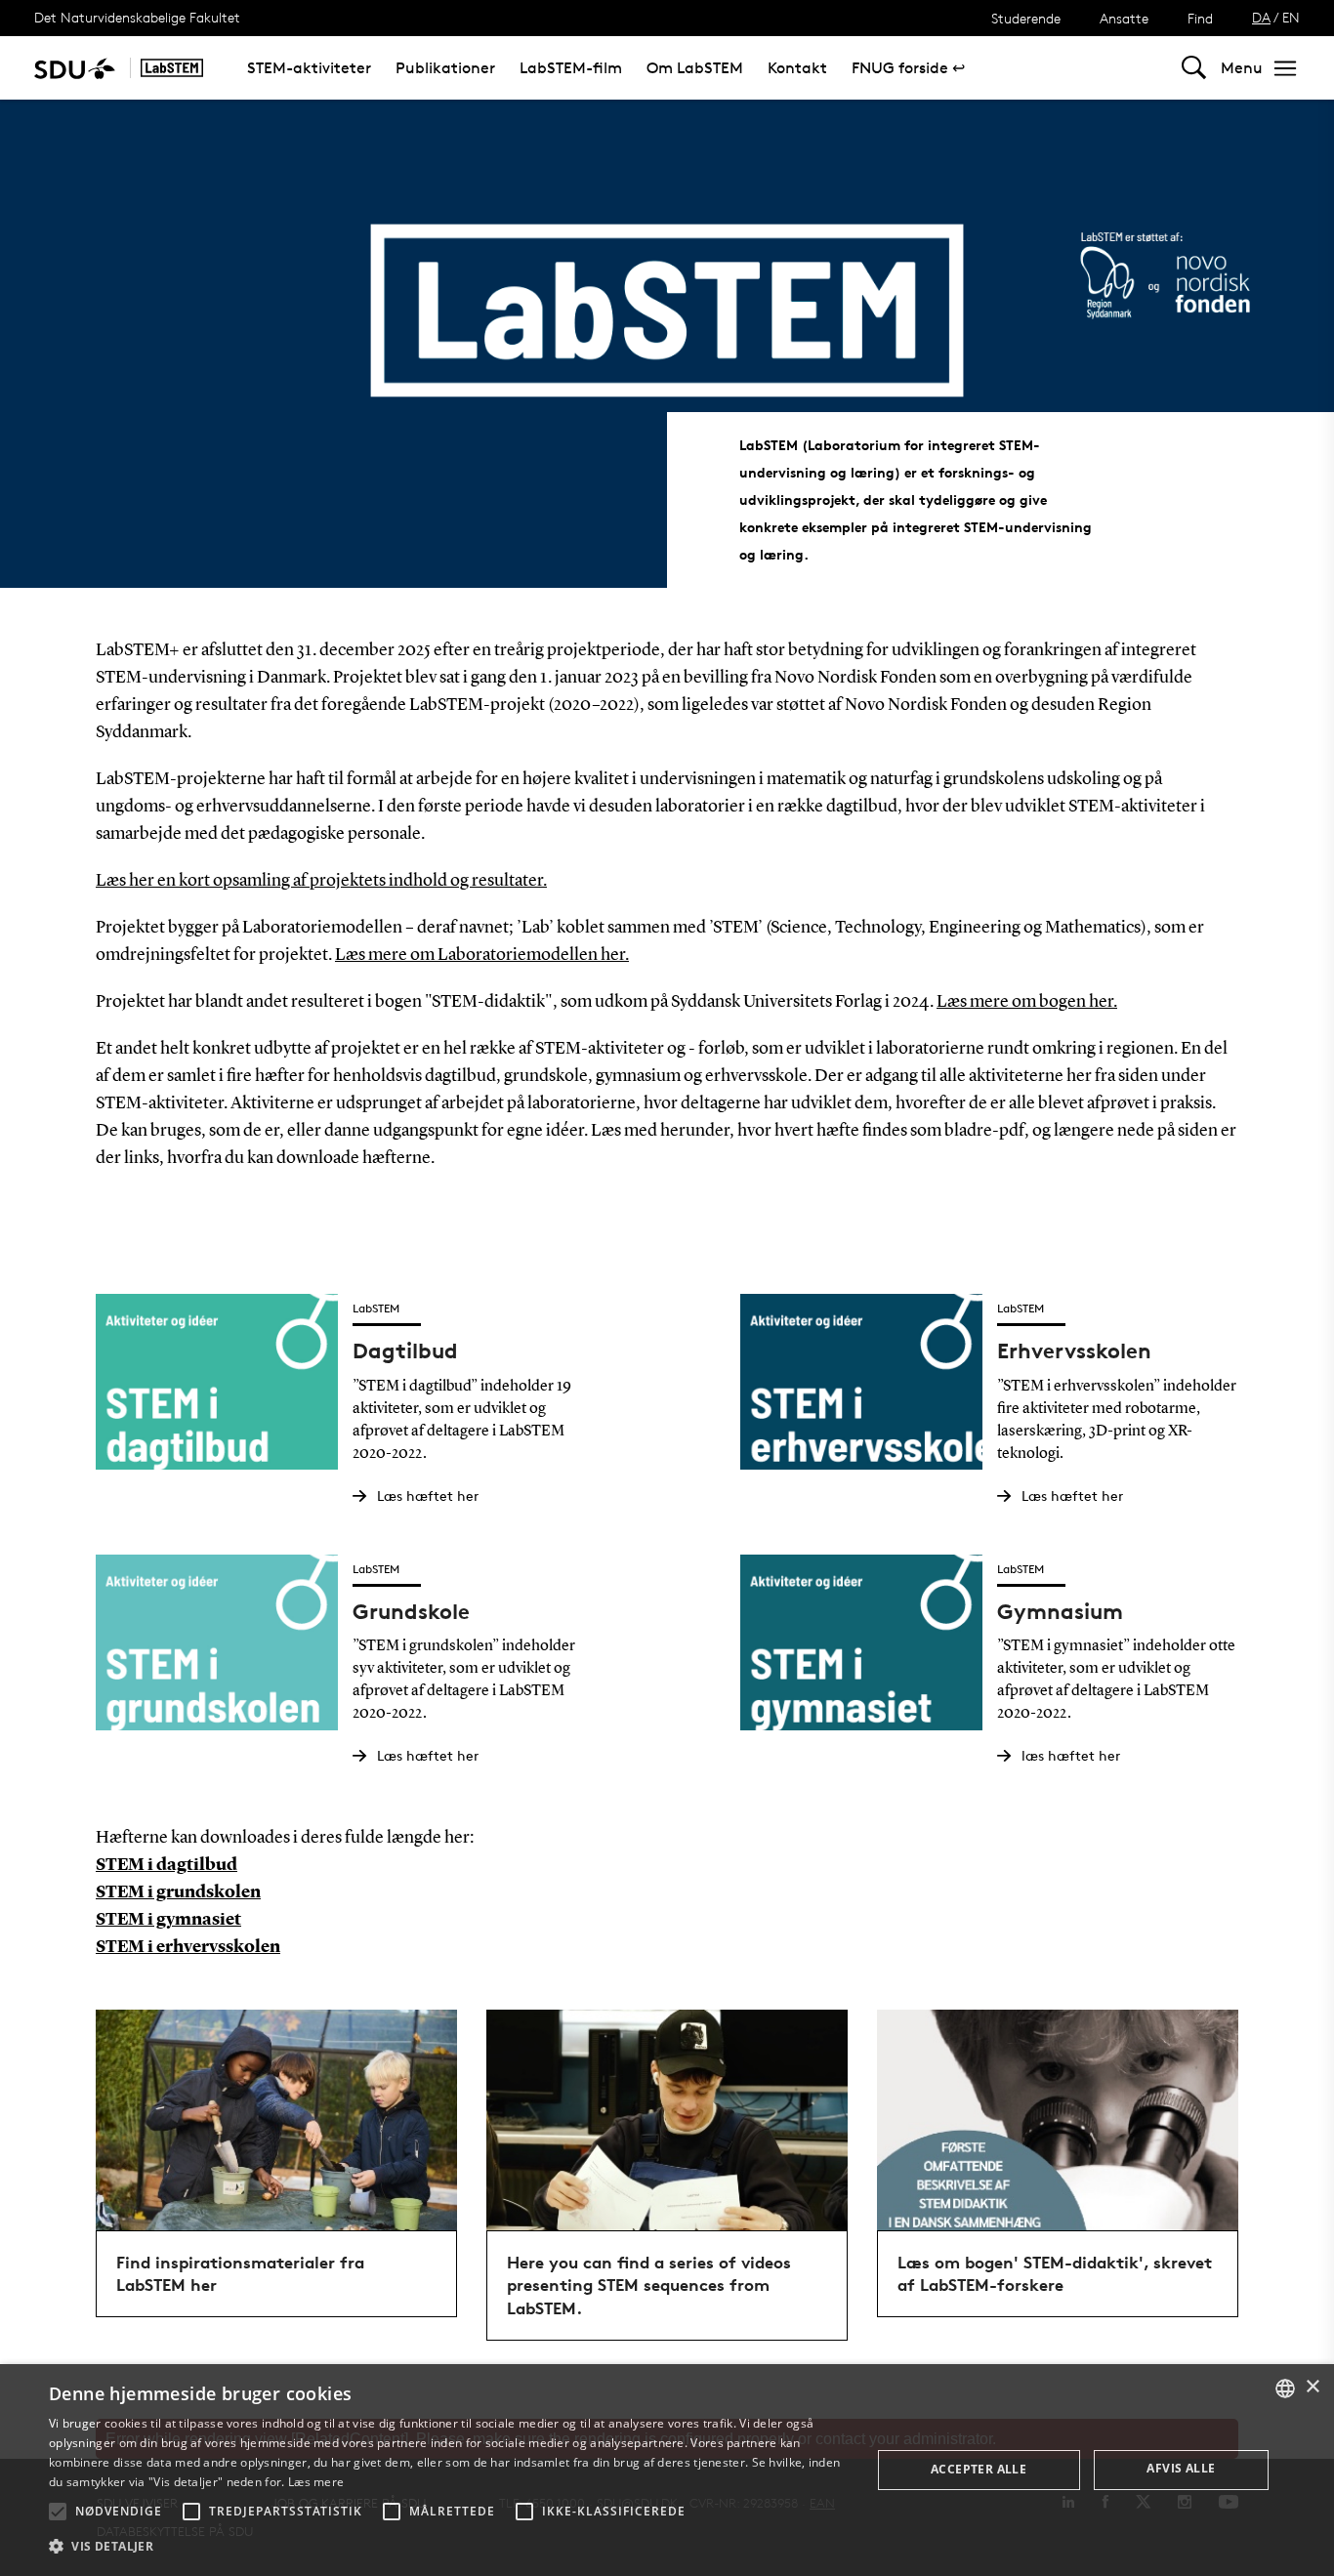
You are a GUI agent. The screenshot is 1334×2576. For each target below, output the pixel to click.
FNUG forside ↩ (908, 68)
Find (1200, 18)
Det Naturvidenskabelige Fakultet (137, 17)
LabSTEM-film (571, 68)
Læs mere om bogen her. (1027, 1002)
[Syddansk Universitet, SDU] (75, 68)
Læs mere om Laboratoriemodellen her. (482, 955)
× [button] (1312, 2387)
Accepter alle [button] (979, 2469)
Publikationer (445, 68)
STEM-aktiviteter (309, 68)
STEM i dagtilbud (167, 1865)
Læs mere (316, 2482)
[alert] (667, 2470)
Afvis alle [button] (1181, 2468)
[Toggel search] (1194, 68)
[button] (58, 2512)
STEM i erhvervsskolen (188, 1947)
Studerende (1026, 18)
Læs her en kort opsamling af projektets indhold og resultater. (321, 881)
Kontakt (797, 68)
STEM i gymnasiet (168, 1920)
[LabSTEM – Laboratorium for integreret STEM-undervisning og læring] (172, 68)
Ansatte (1124, 18)
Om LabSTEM (695, 68)
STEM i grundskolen (178, 1892)
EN (1291, 17)
